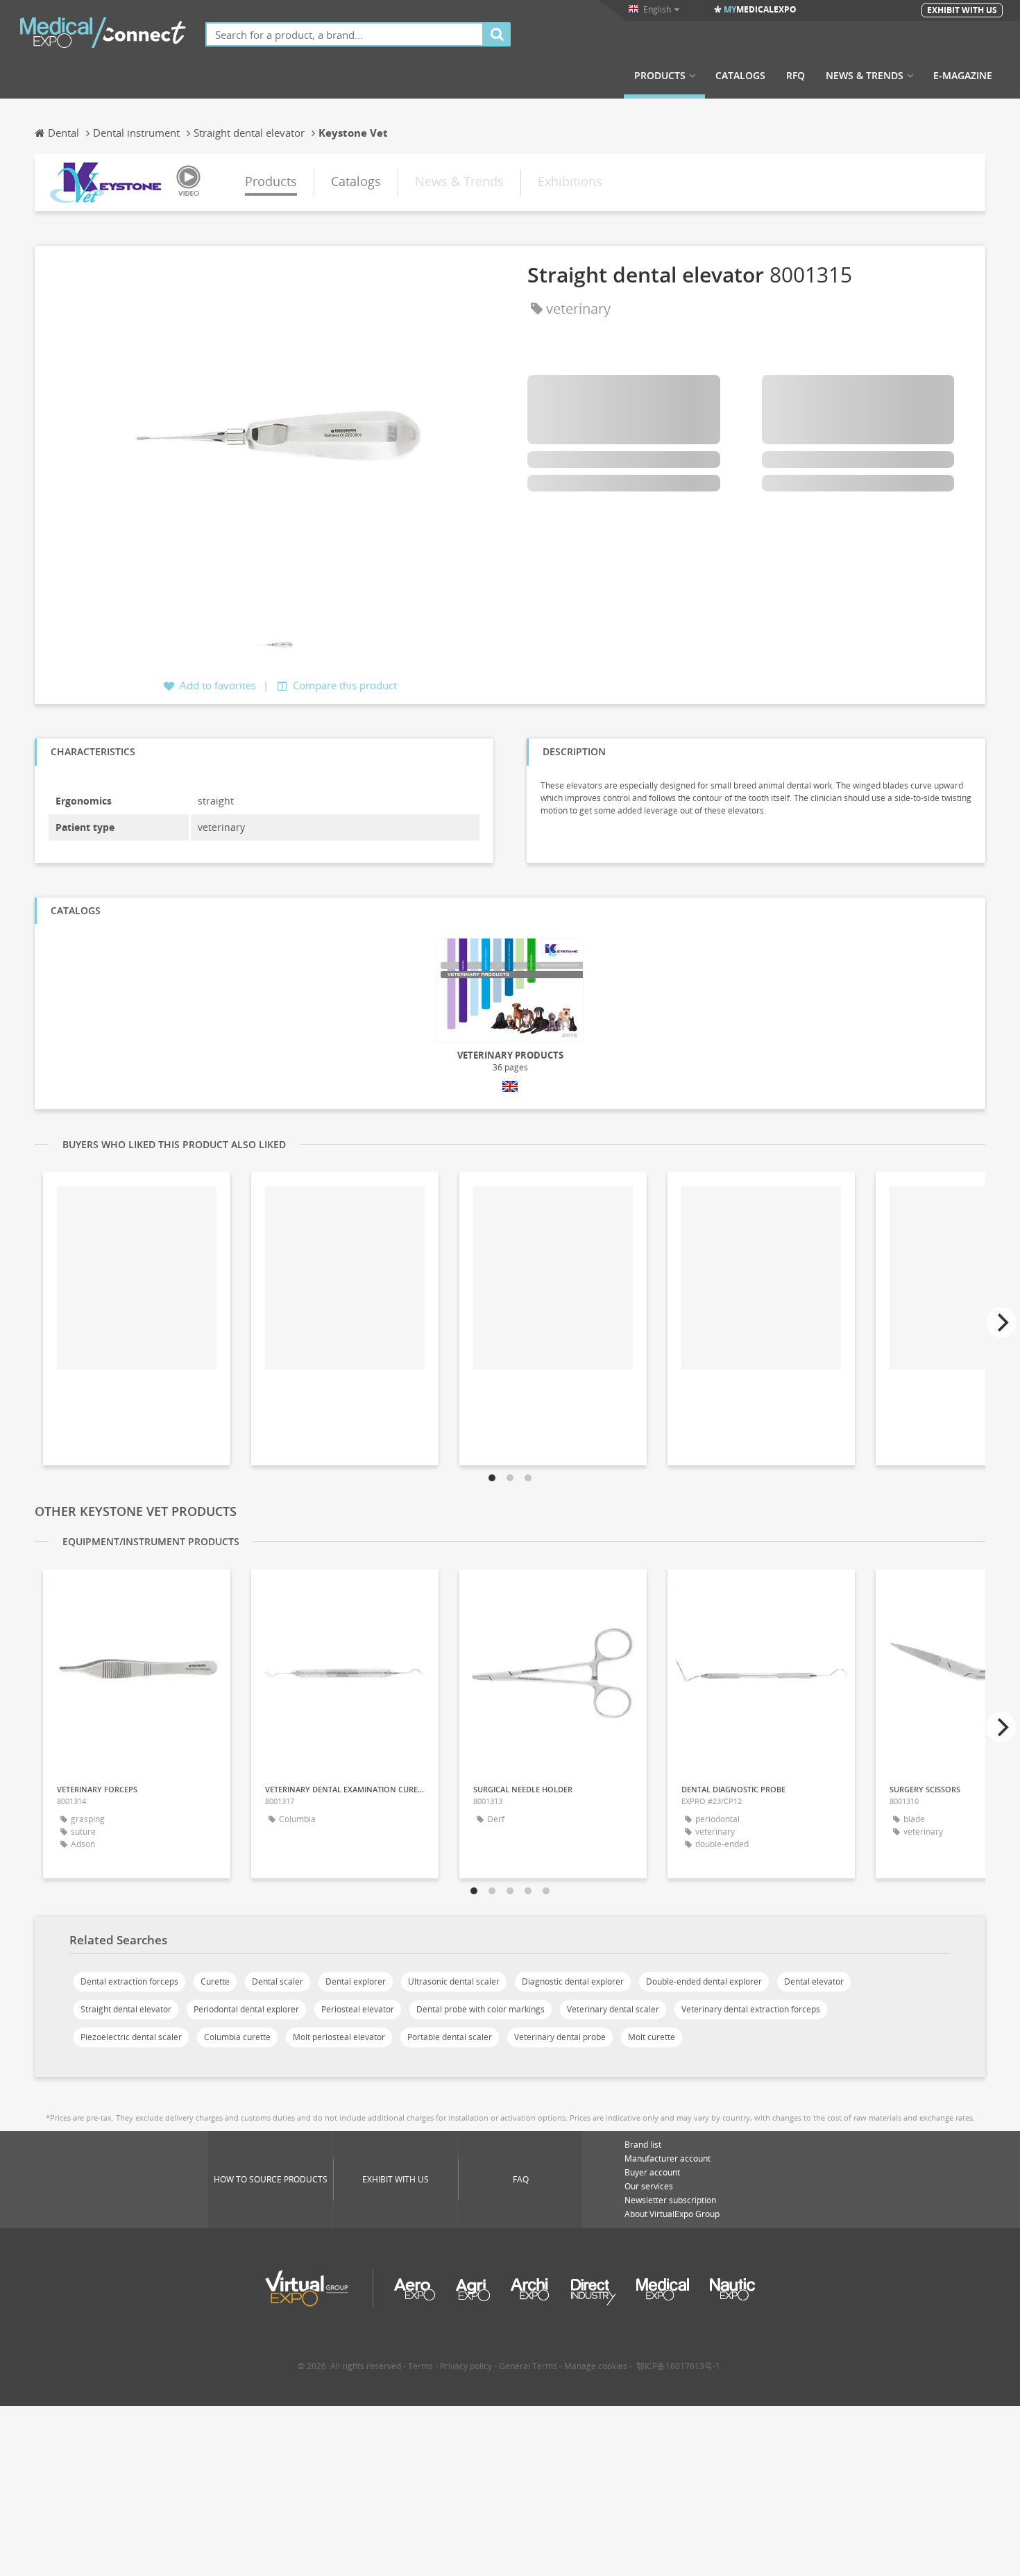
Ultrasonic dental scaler (454, 1981)
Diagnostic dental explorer (573, 1981)
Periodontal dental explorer (246, 2009)
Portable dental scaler (450, 2037)
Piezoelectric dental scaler (131, 2037)
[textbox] (345, 34)
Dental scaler (278, 1981)
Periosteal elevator (358, 2009)
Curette (215, 1981)
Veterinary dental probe (560, 2037)
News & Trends (865, 76)
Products (660, 76)
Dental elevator (814, 1981)
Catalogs (740, 76)
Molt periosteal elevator (339, 2037)
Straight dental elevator (126, 2009)
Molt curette (652, 2037)
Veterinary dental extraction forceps (751, 2009)
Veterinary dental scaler (613, 2009)
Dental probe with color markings (481, 2009)
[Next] (1001, 1322)
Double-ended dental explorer (704, 1981)
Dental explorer (356, 1981)
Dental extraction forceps (129, 1981)
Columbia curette (237, 2037)
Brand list (643, 2145)
